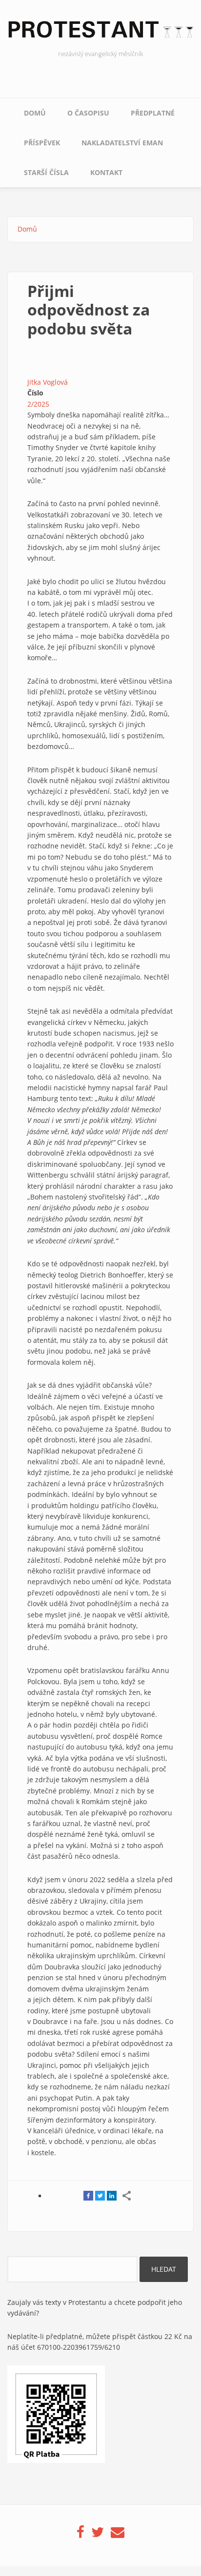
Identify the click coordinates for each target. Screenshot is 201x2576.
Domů (35, 113)
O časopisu (88, 113)
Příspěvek (42, 143)
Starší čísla (46, 172)
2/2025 (38, 404)
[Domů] (100, 32)
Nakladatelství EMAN (122, 143)
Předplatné (153, 113)
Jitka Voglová (48, 382)
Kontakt (106, 172)
